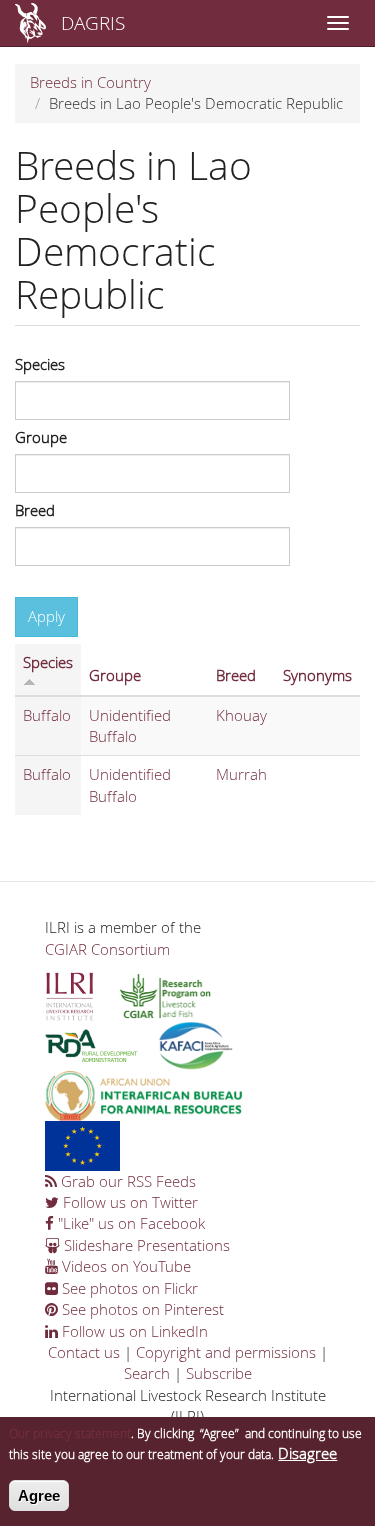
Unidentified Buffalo (130, 725)
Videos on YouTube (124, 1266)
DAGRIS (93, 22)
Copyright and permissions (226, 1352)
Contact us (84, 1352)
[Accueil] (30, 23)
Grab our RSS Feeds (126, 1181)
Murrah (241, 774)
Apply (46, 616)
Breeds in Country (90, 82)
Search (147, 1373)
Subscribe (219, 1373)
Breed (35, 510)
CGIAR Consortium (107, 949)
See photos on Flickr (128, 1288)
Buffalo (47, 715)
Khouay (241, 715)
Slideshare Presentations (145, 1245)
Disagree (307, 1453)
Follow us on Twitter (128, 1202)
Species (40, 364)
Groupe (41, 437)
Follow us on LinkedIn (133, 1331)
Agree (39, 1495)
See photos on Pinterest (141, 1309)
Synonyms (317, 675)
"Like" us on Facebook (129, 1223)
